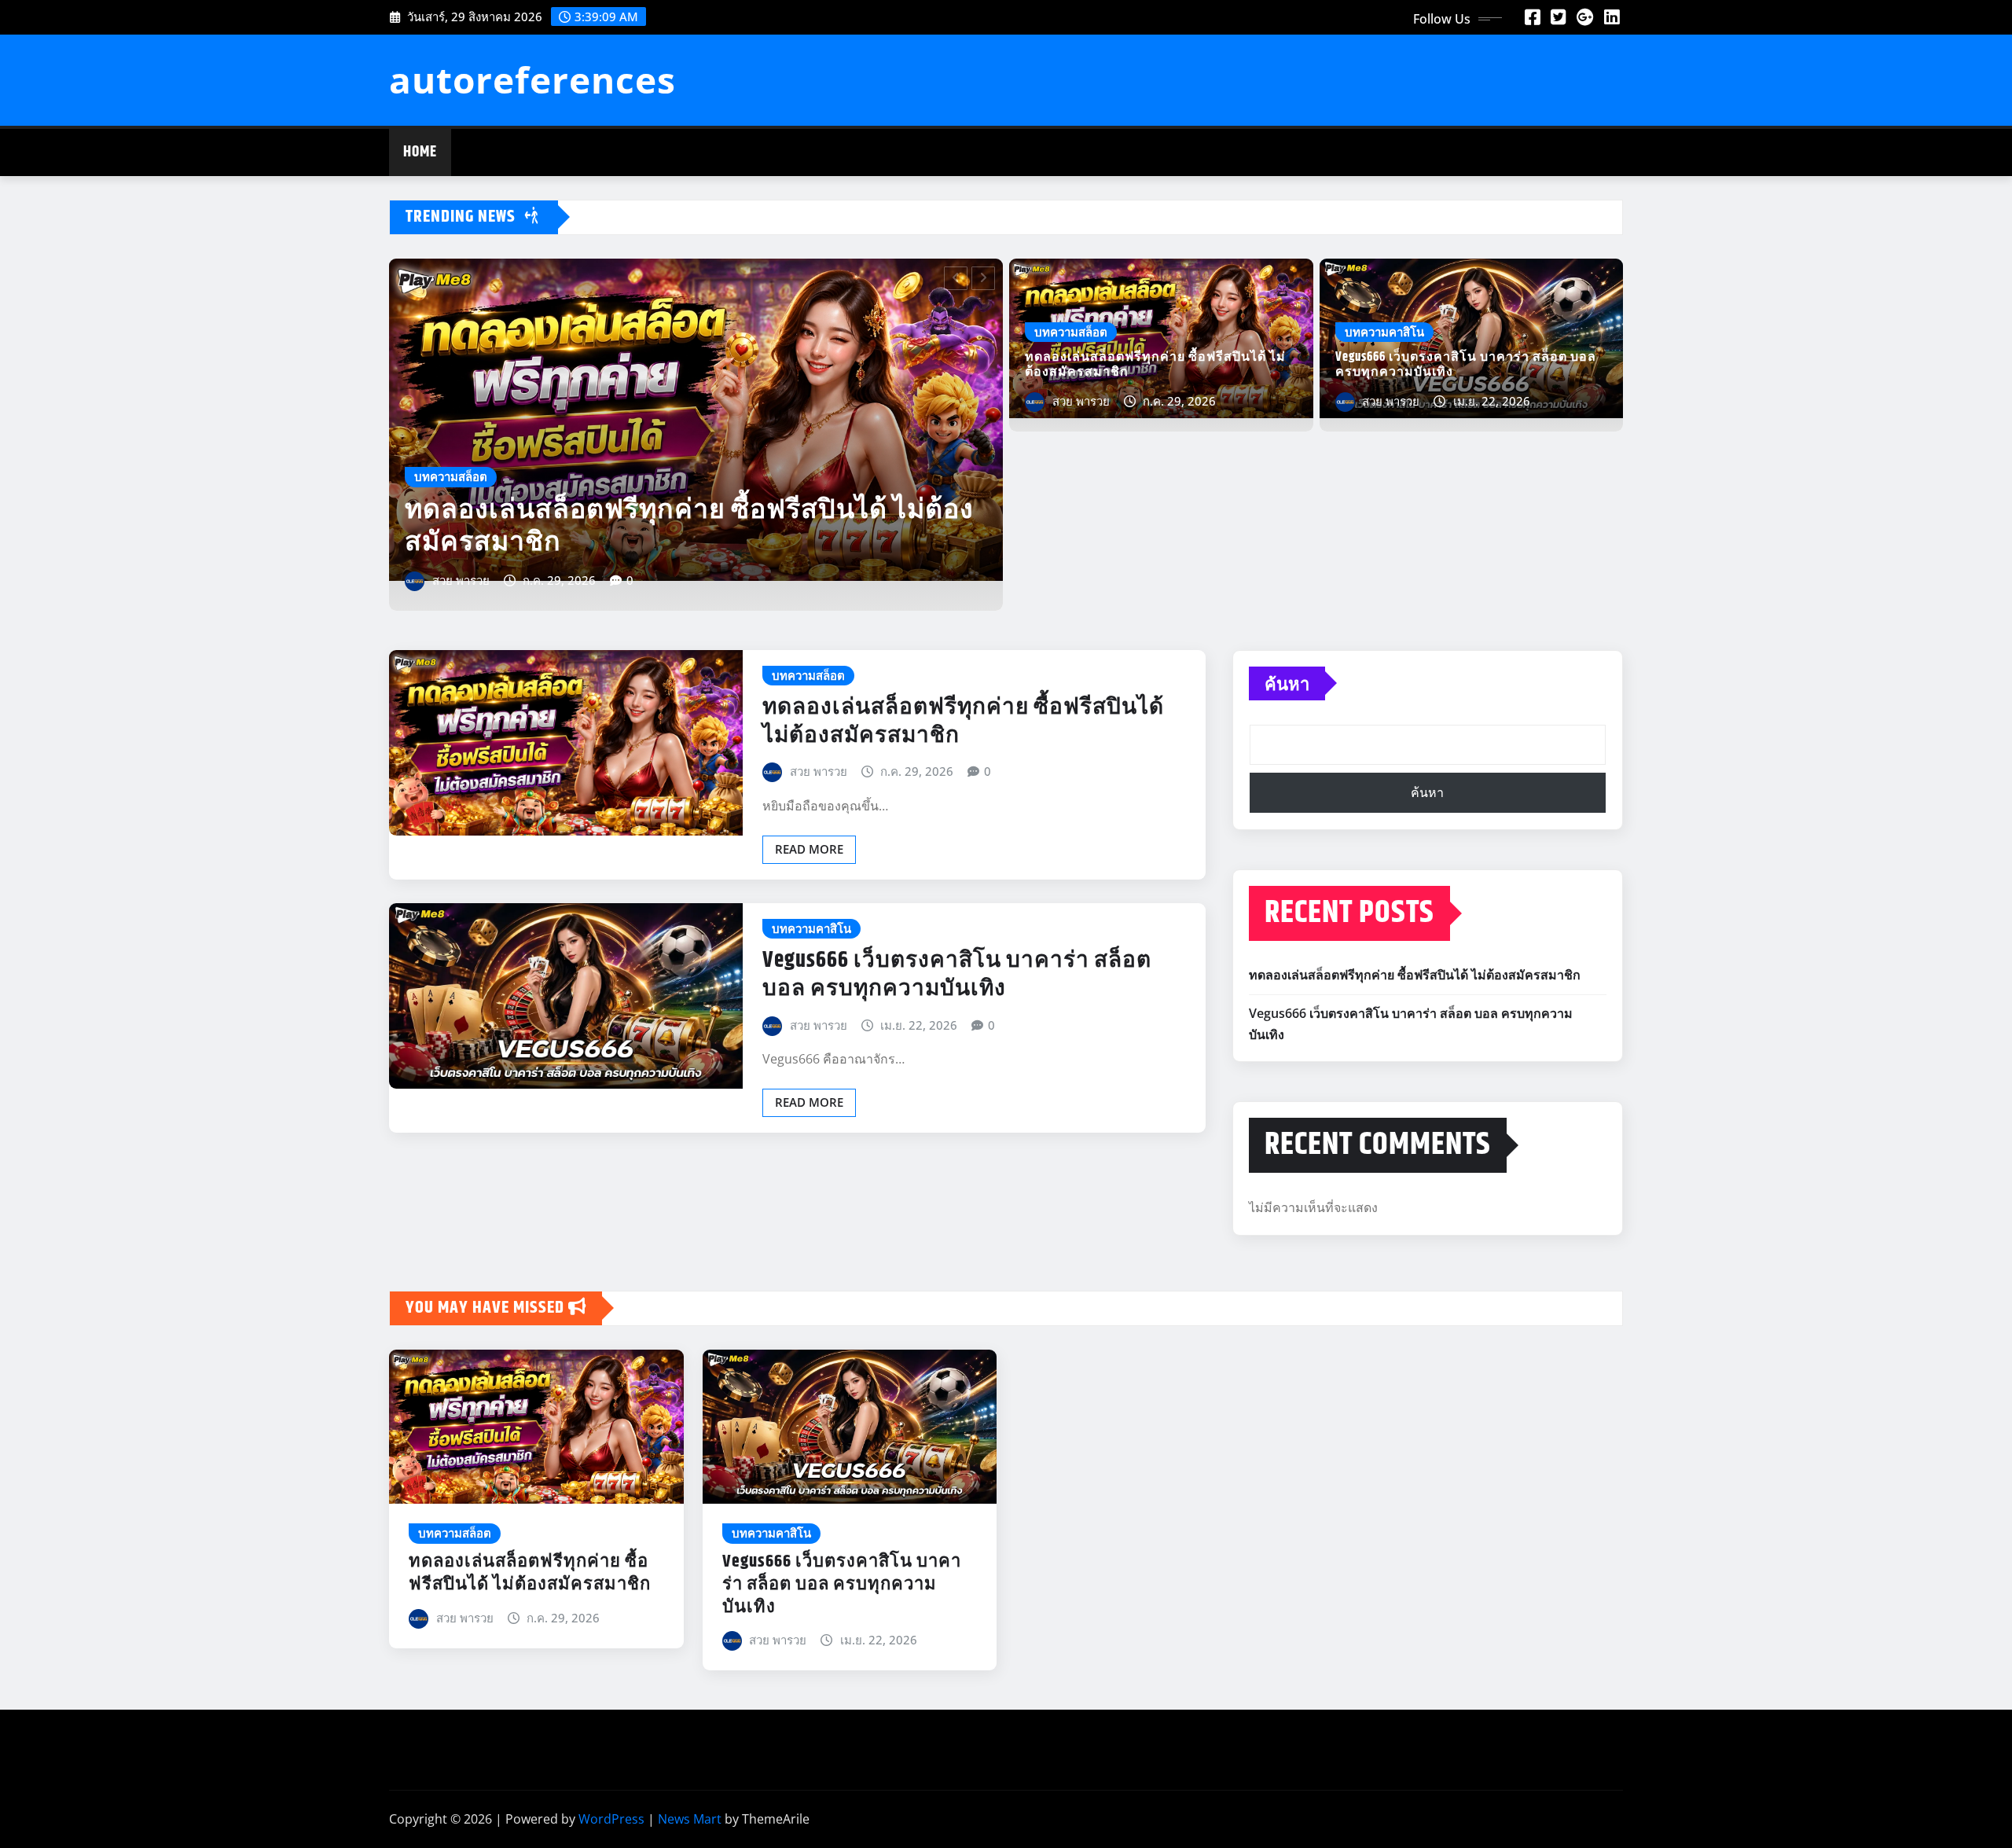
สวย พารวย (461, 580)
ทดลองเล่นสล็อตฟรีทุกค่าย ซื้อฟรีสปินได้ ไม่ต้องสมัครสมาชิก (1155, 365)
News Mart (690, 1819)
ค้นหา (1287, 683)
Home (420, 152)
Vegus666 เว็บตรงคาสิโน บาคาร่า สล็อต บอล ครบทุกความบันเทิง (695, 526)
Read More (809, 849)
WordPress (611, 1819)
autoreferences (532, 79)
